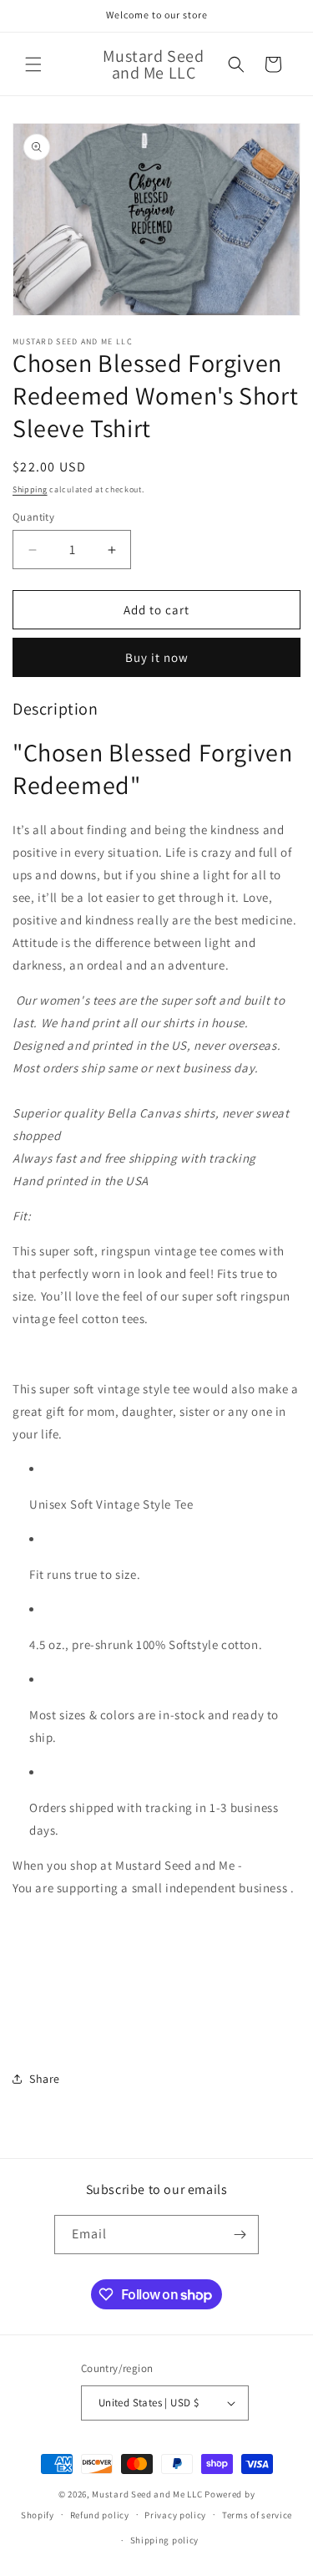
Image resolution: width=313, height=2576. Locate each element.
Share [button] (45, 2079)
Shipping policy (165, 2540)
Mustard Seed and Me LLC (147, 2494)
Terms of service (257, 2515)
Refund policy (100, 2515)
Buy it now (157, 657)
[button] (33, 64)
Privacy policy (175, 2515)
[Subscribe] (240, 2235)
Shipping (30, 489)
